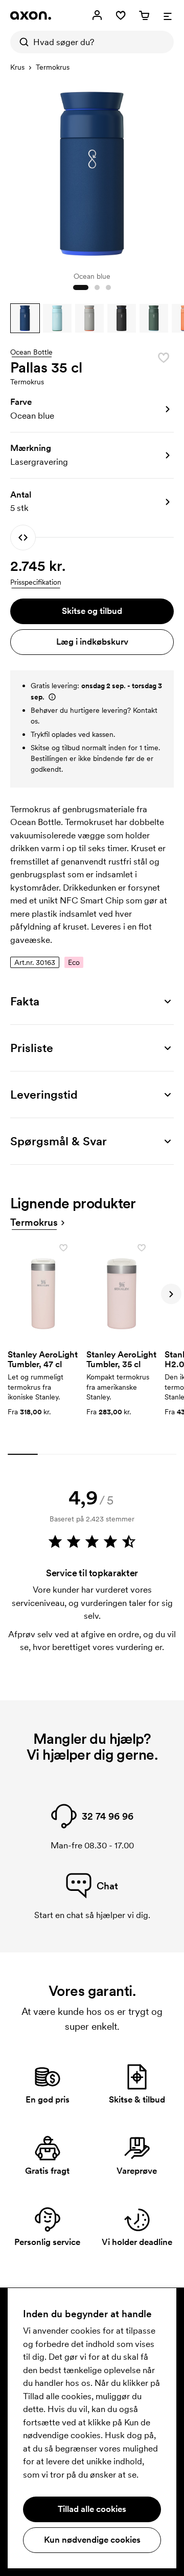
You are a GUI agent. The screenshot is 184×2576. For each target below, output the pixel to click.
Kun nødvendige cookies (92, 2540)
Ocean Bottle (31, 353)
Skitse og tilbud (92, 611)
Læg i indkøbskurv (92, 642)
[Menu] (168, 15)
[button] (25, 318)
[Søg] (21, 42)
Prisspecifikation (36, 582)
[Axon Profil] (31, 15)
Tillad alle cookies (92, 2509)
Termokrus (53, 67)
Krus (17, 67)
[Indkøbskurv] (144, 15)
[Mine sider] (97, 15)
